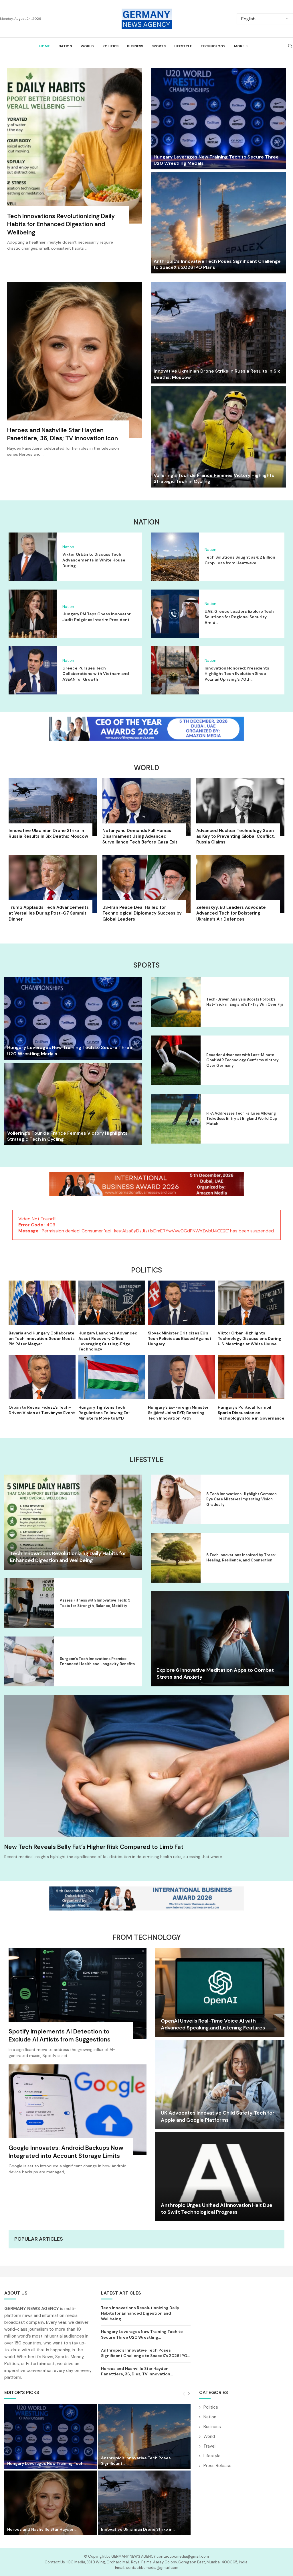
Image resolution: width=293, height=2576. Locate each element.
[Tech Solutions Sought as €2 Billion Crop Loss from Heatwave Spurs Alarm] (175, 557)
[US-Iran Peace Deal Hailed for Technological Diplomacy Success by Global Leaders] (146, 890)
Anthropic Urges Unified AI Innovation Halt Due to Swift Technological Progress (217, 2209)
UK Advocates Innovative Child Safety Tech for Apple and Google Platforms (218, 2116)
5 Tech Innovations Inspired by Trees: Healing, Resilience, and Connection (241, 1558)
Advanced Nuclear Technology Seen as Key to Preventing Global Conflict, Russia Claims (235, 836)
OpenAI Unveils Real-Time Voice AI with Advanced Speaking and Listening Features (213, 2024)
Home (44, 46)
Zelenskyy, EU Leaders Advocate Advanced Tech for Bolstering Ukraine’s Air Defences (231, 913)
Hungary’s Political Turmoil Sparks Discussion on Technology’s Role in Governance (251, 1413)
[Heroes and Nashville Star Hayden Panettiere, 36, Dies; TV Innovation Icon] (75, 373)
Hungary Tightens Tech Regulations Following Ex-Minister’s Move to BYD (104, 1413)
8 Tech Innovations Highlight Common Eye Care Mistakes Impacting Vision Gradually (241, 1499)
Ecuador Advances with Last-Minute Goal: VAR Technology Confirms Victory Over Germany (242, 1060)
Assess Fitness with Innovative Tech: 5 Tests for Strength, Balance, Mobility (95, 1603)
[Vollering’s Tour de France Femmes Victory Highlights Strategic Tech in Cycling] (218, 437)
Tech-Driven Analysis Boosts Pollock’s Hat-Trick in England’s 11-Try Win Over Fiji (245, 1002)
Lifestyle (183, 46)
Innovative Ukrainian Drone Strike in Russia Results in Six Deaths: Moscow (48, 833)
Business (135, 46)
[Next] (189, 2394)
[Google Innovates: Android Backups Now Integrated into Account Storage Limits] (78, 2123)
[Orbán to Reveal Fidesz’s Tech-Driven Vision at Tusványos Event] (42, 1385)
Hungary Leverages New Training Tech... (47, 2463)
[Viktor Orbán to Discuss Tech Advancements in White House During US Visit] (33, 557)
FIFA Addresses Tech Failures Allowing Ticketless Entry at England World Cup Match (242, 1118)
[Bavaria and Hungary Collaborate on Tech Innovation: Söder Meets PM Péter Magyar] (42, 1314)
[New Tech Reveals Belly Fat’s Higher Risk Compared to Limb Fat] (146, 1766)
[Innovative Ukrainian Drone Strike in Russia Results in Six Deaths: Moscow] (218, 333)
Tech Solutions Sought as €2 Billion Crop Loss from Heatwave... (240, 560)
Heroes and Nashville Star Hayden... (42, 2529)
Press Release (217, 2466)
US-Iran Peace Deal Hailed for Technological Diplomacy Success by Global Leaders (142, 913)
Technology (213, 46)
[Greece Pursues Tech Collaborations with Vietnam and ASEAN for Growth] (33, 670)
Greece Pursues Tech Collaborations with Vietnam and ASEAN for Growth (96, 674)
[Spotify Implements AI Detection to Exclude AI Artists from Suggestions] (78, 2006)
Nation (65, 46)
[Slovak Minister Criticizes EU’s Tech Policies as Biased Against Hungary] (181, 1314)
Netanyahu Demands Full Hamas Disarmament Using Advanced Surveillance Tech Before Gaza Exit (140, 836)
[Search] (290, 46)
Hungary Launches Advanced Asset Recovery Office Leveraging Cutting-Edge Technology (108, 1341)
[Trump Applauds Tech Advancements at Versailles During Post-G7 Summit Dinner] (53, 890)
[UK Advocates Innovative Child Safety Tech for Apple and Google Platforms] (220, 2085)
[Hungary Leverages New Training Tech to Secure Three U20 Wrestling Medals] (218, 119)
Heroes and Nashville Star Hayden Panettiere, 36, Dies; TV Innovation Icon (63, 434)
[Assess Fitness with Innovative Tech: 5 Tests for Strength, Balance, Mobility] (29, 1603)
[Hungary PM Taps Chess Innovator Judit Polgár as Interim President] (33, 614)
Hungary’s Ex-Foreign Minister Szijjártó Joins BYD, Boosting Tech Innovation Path (178, 1413)
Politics (110, 46)
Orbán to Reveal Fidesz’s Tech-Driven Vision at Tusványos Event (42, 1410)
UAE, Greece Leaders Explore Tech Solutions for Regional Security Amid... (239, 617)
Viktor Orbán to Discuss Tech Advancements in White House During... (94, 560)
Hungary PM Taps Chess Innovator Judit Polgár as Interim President (97, 617)
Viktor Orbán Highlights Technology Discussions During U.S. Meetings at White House (250, 1338)
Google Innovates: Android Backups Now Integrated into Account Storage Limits (66, 2152)
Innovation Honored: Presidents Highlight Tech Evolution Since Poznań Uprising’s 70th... (237, 674)
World (87, 46)
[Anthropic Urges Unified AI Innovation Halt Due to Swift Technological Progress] (220, 2177)
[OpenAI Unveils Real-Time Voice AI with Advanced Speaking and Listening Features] (220, 1993)
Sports (159, 46)
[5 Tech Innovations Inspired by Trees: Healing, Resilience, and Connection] (176, 1558)
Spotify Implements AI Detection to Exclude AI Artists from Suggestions (60, 2035)
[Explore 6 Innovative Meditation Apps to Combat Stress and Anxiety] (220, 1639)
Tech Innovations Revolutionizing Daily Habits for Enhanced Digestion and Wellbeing (61, 224)
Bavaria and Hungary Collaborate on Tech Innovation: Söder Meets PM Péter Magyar (42, 1338)
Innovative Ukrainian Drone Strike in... (138, 2529)
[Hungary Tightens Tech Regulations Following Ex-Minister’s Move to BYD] (112, 1388)
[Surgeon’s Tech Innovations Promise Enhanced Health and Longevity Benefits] (29, 1661)
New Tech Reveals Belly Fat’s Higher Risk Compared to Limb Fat (94, 1847)
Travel (209, 2446)
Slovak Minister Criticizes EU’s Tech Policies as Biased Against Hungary (180, 1338)
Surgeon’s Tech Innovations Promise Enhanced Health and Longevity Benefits (97, 1661)
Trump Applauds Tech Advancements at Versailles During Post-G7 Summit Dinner (49, 913)
